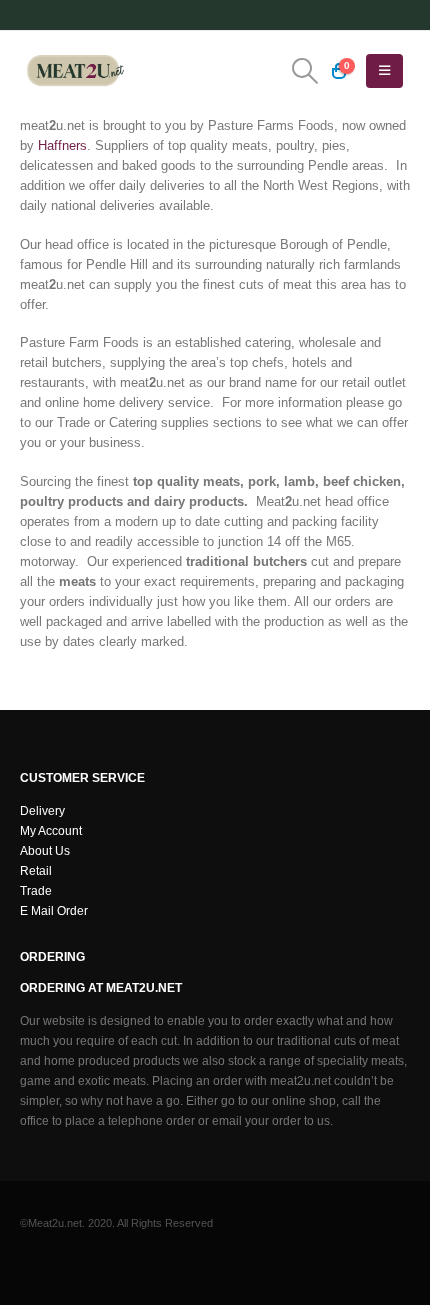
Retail (36, 870)
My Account (51, 830)
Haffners (62, 145)
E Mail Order (54, 910)
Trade (36, 890)
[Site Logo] (75, 71)
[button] (304, 71)
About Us (45, 850)
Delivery (42, 810)
